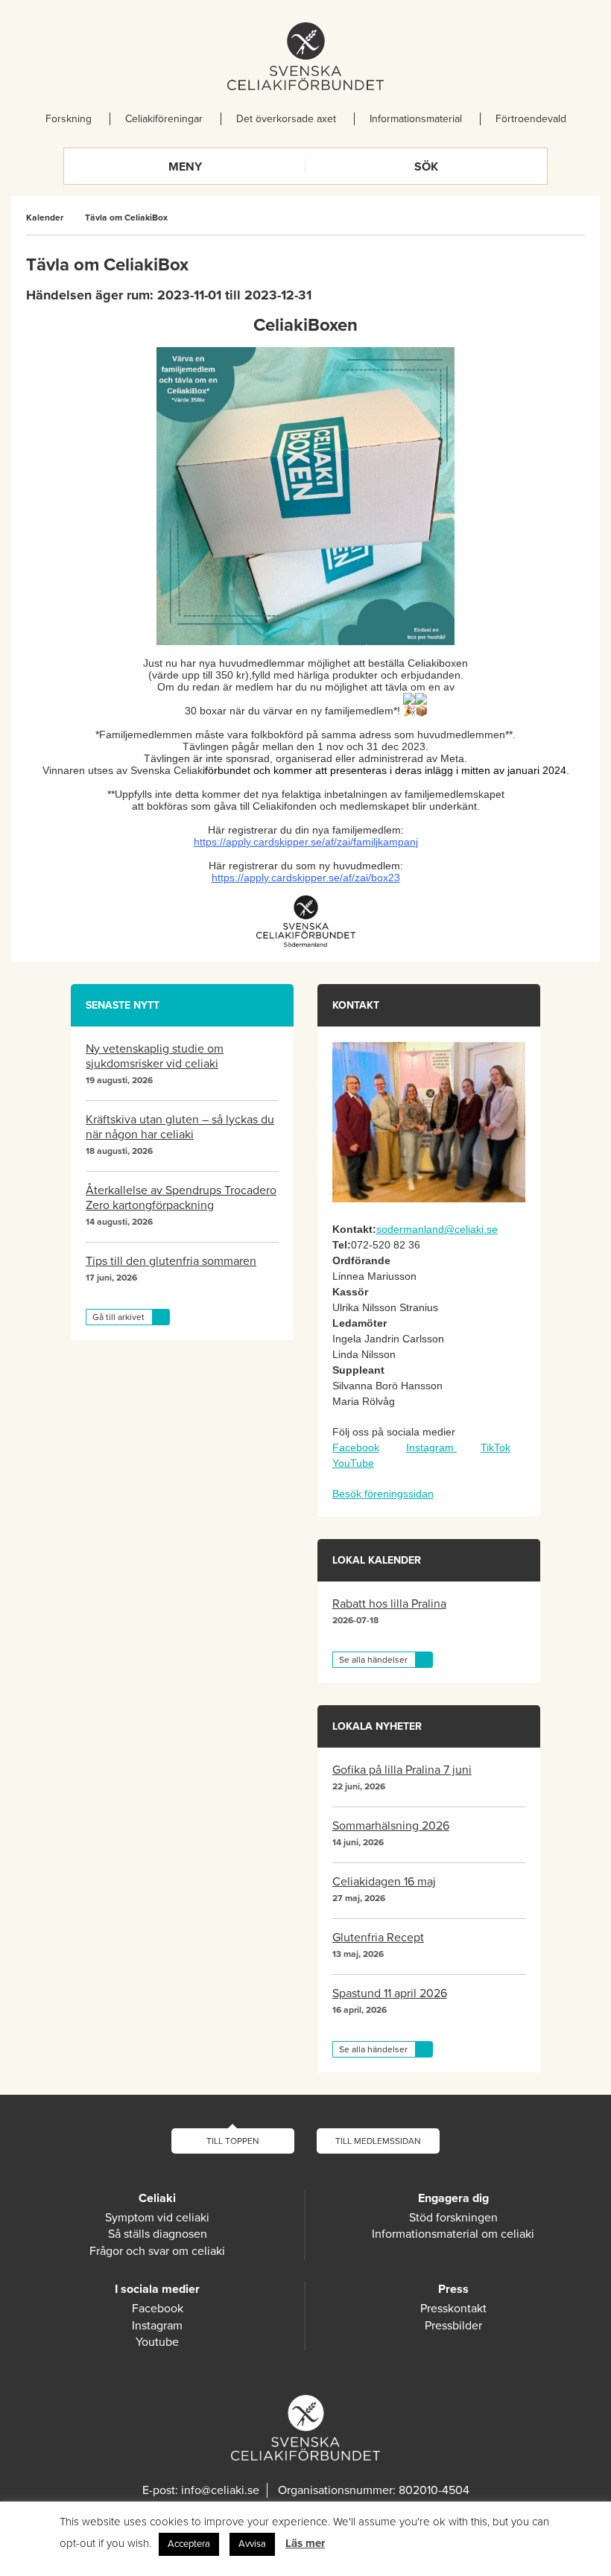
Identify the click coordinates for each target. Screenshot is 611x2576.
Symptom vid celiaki (157, 2218)
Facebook (356, 1447)
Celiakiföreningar (164, 119)
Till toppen (233, 2141)
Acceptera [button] (189, 2544)
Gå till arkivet (118, 1317)
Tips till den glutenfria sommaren (171, 1261)
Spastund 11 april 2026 (390, 1993)
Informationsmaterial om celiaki (453, 2234)
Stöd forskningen (453, 2218)
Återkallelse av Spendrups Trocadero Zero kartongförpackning (181, 1198)
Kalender (45, 218)
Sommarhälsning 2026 (391, 1826)
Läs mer (305, 2543)
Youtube (157, 2342)
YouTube (353, 1463)
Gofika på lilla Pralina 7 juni (402, 1770)
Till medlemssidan (378, 2141)
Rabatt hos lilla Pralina (389, 1604)
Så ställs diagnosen (158, 2234)
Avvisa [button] (252, 2544)
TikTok (496, 1447)
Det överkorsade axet (286, 119)
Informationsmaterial (416, 119)
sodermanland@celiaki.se (437, 1229)
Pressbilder (453, 2326)
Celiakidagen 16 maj (384, 1882)
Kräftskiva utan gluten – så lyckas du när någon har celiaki (180, 1127)
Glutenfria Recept (378, 1938)
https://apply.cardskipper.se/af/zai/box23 (306, 878)
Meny (185, 167)
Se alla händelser (373, 1660)
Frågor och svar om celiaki (157, 2251)
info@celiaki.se (220, 2490)
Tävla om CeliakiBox (126, 218)
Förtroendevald (531, 119)
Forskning (69, 119)
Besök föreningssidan (383, 1494)
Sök (426, 167)
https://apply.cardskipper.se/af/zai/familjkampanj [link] (306, 842)
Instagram (431, 1447)
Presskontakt (453, 2309)
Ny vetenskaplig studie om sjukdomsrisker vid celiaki (155, 1056)
